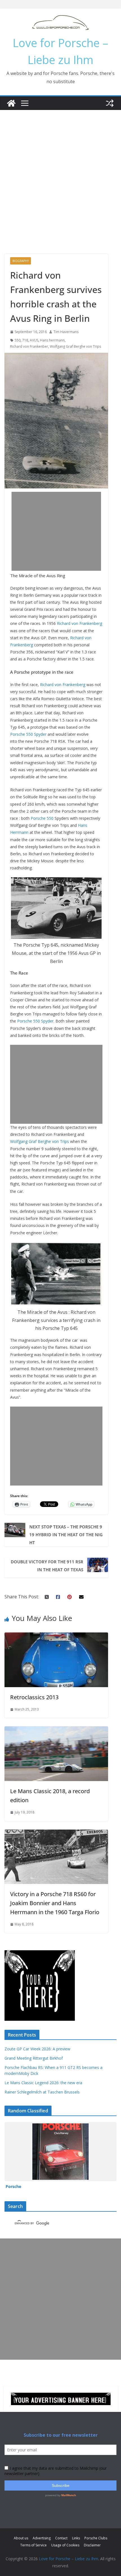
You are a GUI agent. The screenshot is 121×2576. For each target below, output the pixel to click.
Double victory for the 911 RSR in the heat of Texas (47, 1566)
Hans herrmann (52, 340)
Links (76, 2538)
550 (18, 340)
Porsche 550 (42, 818)
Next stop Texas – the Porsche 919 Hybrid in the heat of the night (66, 1535)
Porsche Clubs (96, 2538)
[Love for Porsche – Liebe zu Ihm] (11, 103)
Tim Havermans (66, 332)
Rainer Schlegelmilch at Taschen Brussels (42, 2092)
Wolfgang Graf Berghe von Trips (75, 346)
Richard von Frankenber (29, 346)
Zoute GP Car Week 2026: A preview (37, 2049)
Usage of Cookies (65, 2545)
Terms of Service (33, 2545)
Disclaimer (92, 2545)
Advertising (42, 2538)
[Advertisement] (60, 173)
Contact (61, 2538)
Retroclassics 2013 (34, 1697)
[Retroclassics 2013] (56, 1636)
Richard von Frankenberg (79, 623)
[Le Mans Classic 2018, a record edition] (56, 1730)
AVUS (34, 340)
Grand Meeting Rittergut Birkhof (34, 2058)
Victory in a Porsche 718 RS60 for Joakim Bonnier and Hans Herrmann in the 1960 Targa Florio (55, 1903)
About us (21, 2538)
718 (25, 340)
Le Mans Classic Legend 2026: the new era (43, 2083)
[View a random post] (110, 103)
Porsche (13, 2186)
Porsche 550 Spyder (28, 734)
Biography (21, 261)
